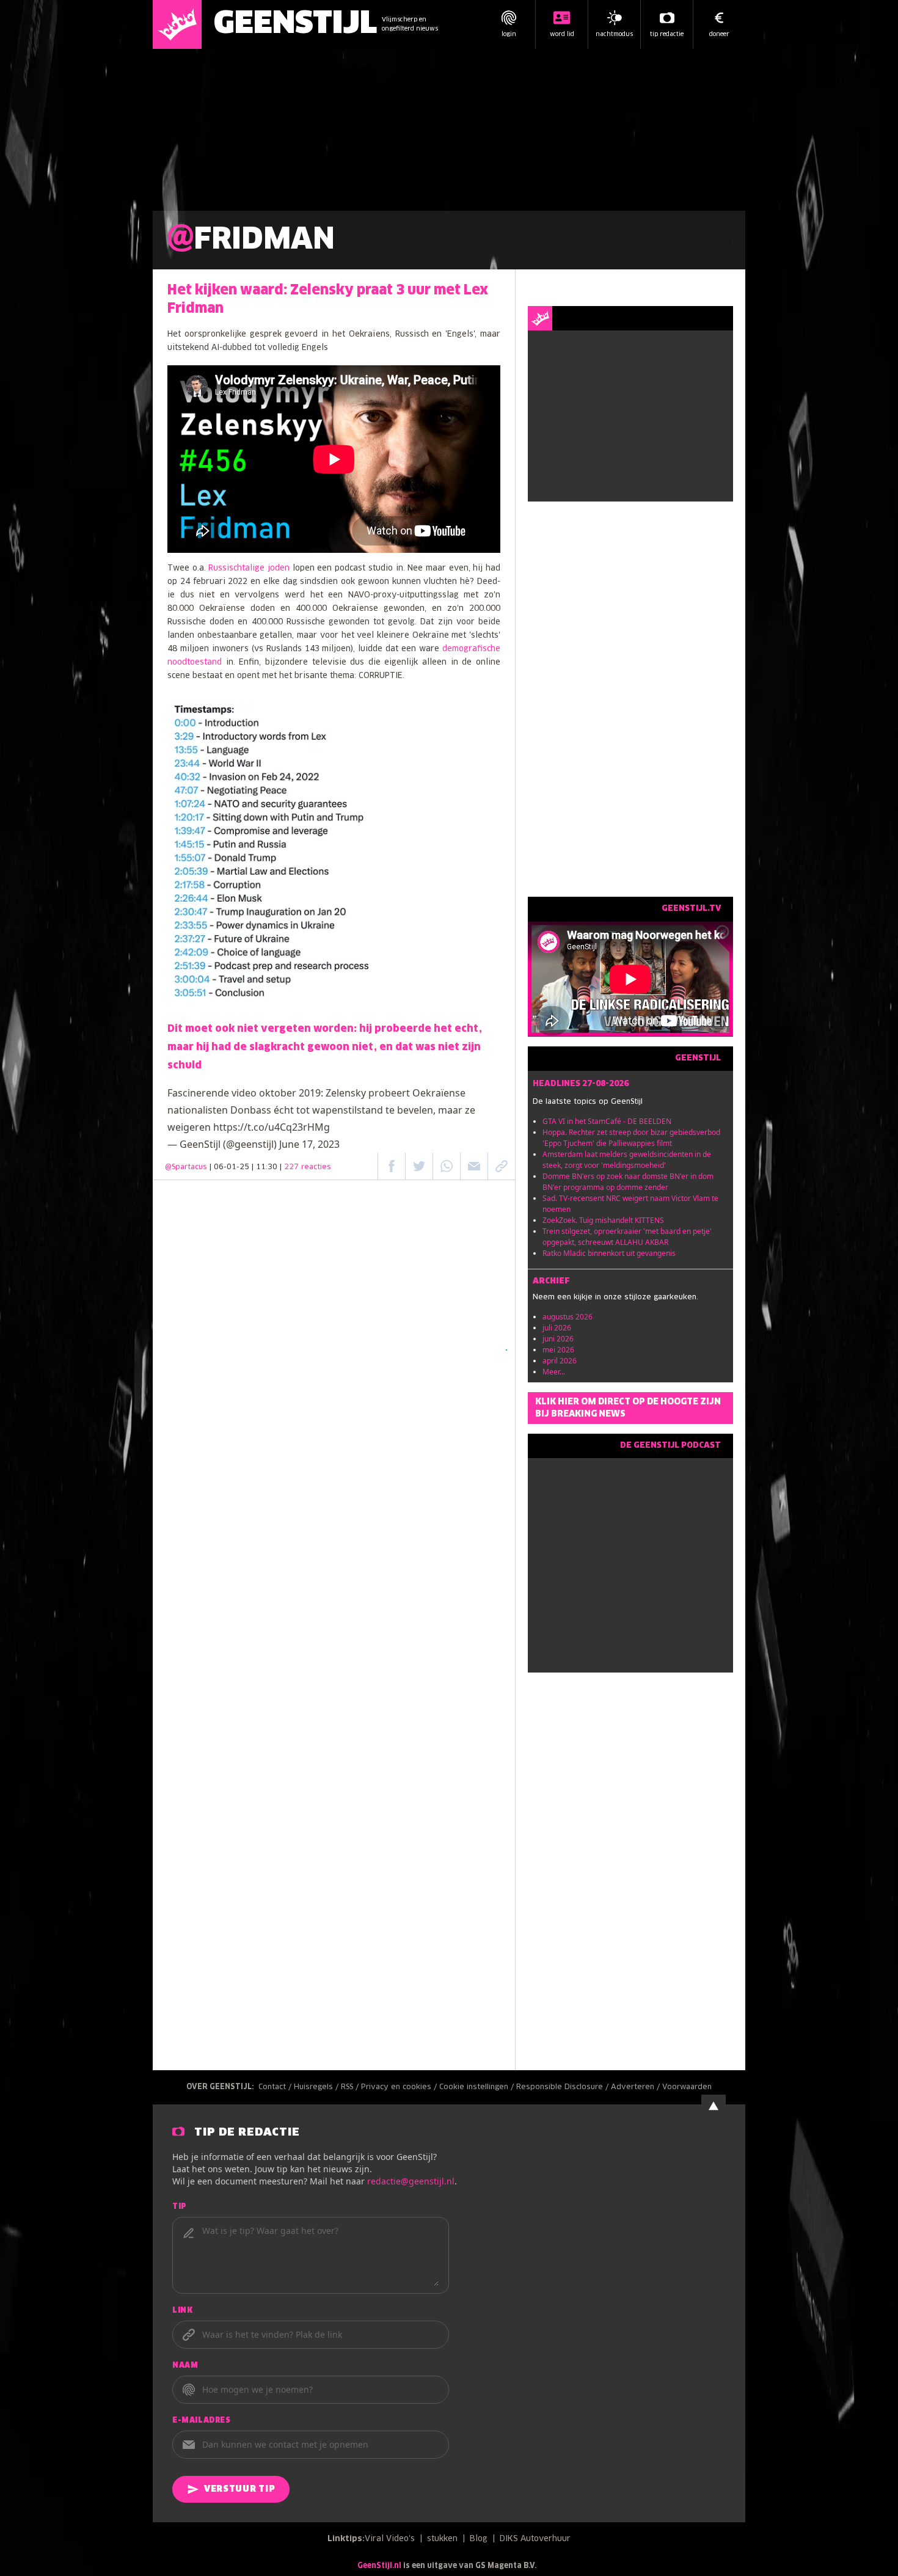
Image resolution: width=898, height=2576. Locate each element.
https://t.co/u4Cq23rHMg (272, 1127)
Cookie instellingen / (478, 2087)
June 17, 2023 (309, 1144)
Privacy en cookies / (400, 2087)
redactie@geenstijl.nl (411, 2181)
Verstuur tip (239, 2489)
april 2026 (560, 1361)
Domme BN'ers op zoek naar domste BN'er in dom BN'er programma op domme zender (628, 1182)
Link (182, 2311)
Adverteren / (637, 2087)
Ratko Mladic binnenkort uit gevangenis (609, 1253)
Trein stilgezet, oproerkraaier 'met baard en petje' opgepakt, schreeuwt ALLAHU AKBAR (627, 1237)
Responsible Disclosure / (564, 2087)
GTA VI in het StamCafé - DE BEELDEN (607, 1121)
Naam (185, 2366)
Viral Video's (390, 2539)
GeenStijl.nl (379, 2566)
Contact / (276, 2087)
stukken (442, 2539)
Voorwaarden (687, 2087)
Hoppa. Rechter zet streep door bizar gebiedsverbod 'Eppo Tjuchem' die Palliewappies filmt (631, 1138)
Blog (479, 2539)
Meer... (554, 1372)
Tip (180, 2207)
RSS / (351, 2087)
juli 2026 (557, 1328)
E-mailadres (202, 2421)
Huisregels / (317, 2087)
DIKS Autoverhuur (535, 2539)
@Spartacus (186, 1167)
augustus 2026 (568, 1317)
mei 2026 (558, 1350)
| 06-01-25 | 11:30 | (270, 1167)
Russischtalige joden (249, 568)
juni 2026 (558, 1339)
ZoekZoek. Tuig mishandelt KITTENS (603, 1220)
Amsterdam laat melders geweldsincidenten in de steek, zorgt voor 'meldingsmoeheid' (627, 1160)
